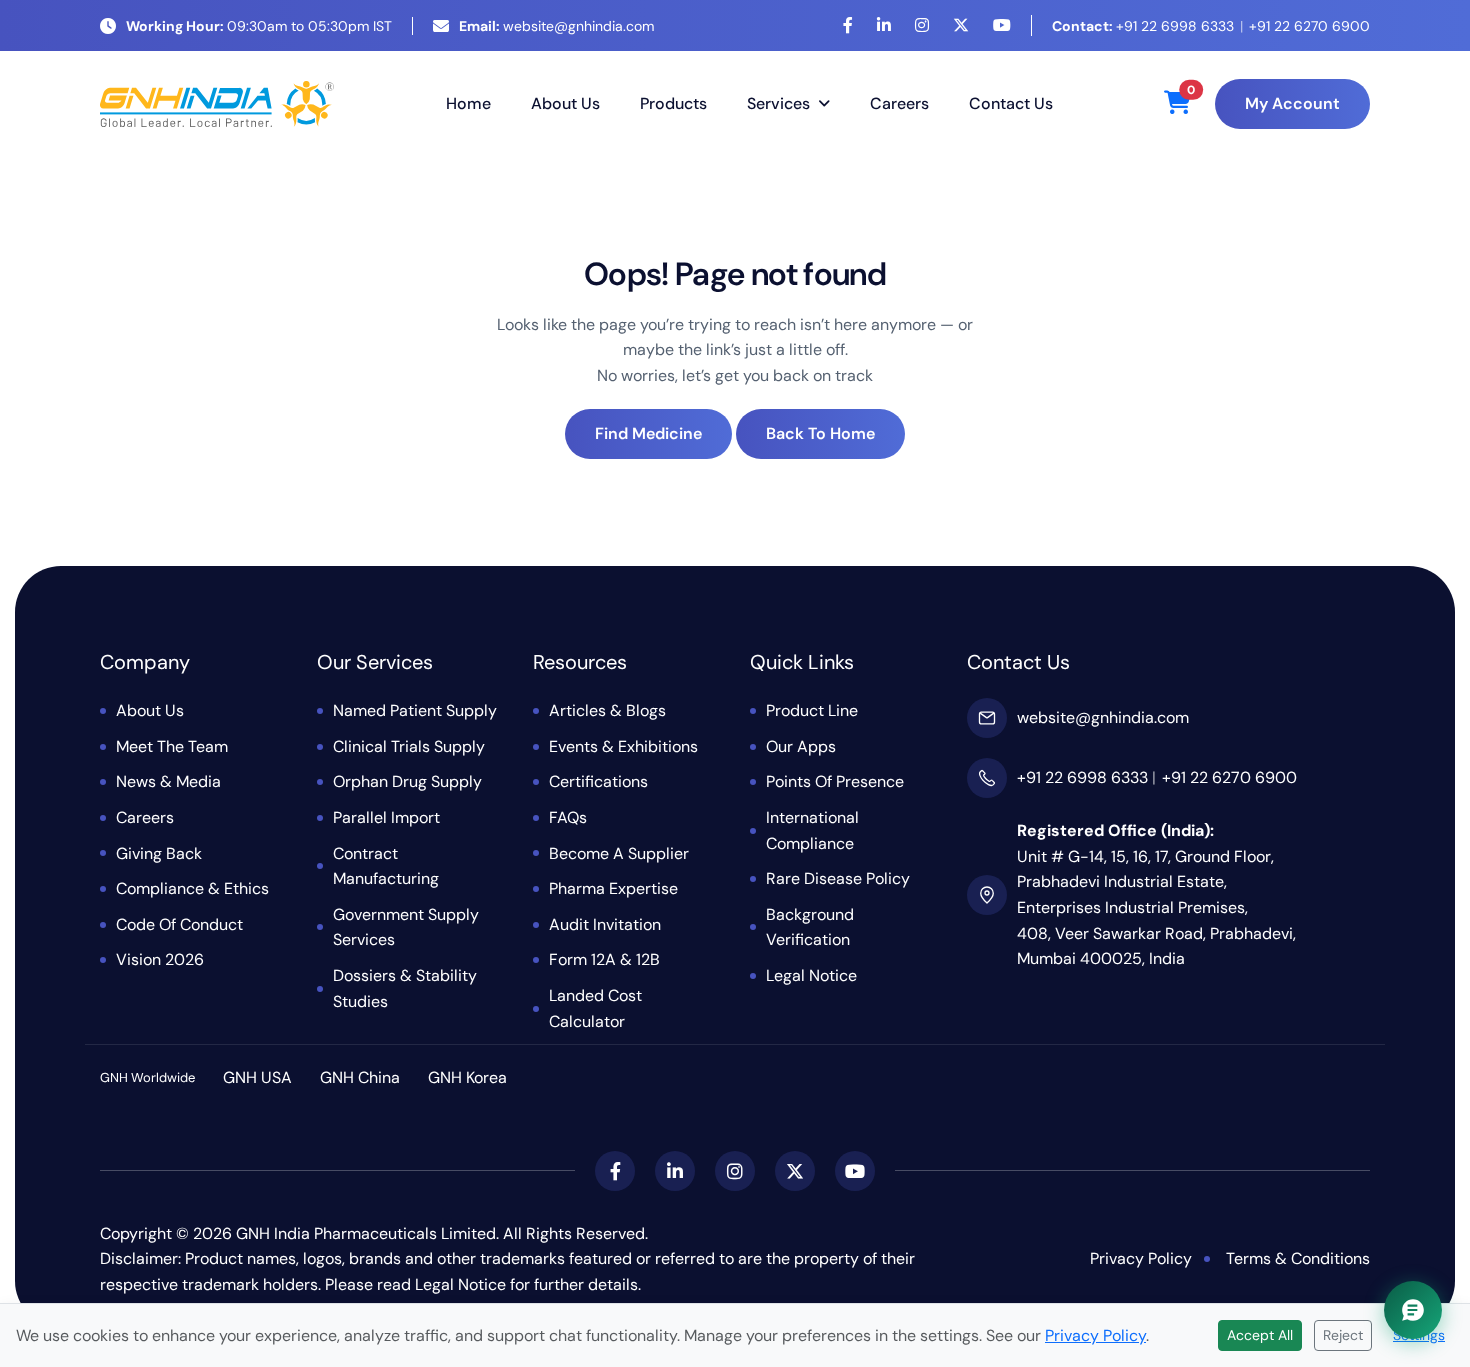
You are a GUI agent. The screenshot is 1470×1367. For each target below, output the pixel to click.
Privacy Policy (1141, 1258)
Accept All (1260, 1335)
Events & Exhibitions (623, 746)
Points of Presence (835, 781)
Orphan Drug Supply (407, 781)
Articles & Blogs (607, 710)
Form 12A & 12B (604, 959)
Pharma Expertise (613, 888)
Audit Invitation (605, 924)
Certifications (598, 781)
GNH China (360, 1077)
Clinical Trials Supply (409, 746)
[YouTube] (1002, 25)
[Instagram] (922, 25)
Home (468, 103)
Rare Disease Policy (838, 878)
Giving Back (159, 853)
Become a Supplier (619, 853)
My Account (1292, 103)
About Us (565, 103)
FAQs (568, 817)
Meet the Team (172, 746)
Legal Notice (811, 975)
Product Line (812, 710)
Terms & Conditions (1298, 1258)
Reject (1343, 1335)
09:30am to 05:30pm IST (259, 26)
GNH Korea (467, 1077)
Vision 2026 (160, 959)
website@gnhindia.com (556, 26)
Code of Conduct (179, 924)
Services (778, 103)
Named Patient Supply (415, 710)
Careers (899, 103)
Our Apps (801, 746)
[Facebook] (848, 25)
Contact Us (1011, 103)
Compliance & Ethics (192, 888)
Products (673, 103)
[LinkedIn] (884, 25)
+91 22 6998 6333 (1143, 26)
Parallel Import (386, 817)
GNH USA (257, 1077)
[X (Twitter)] (961, 25)
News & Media (168, 781)
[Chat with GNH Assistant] (1413, 1310)
